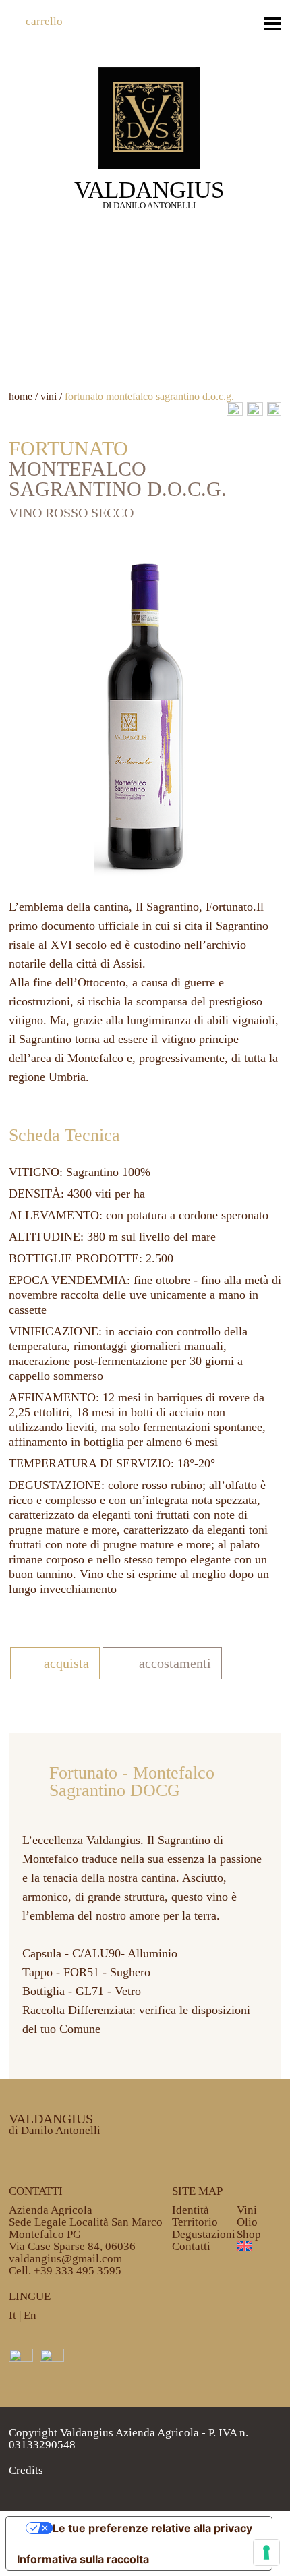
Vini (247, 2210)
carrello (44, 21)
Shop (249, 2234)
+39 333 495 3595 (78, 2271)
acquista (66, 1663)
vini (49, 396)
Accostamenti (175, 1663)
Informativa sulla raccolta (83, 2559)
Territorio (195, 2222)
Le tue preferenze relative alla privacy (152, 2528)
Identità (191, 2210)
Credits (26, 2470)
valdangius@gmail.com (65, 2259)
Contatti (191, 2246)
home (21, 396)
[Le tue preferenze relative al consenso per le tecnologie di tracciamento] (266, 2552)
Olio (247, 2222)
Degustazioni (204, 2234)
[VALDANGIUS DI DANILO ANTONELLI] (149, 116)
